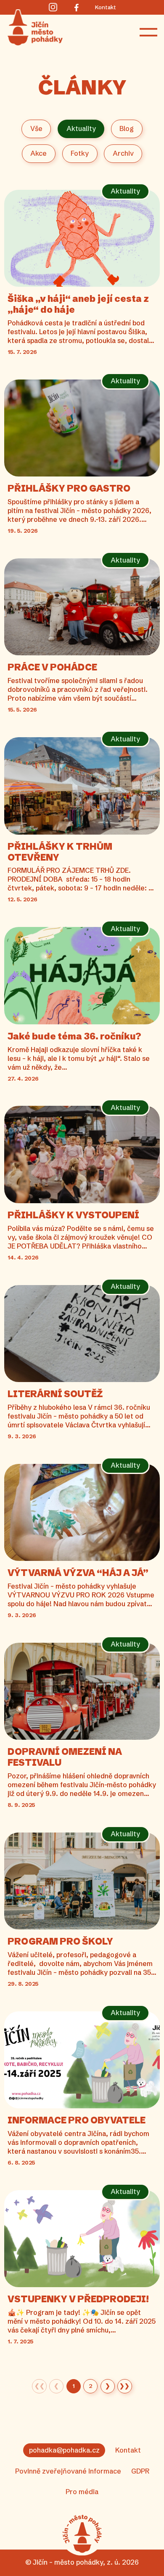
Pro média (82, 2492)
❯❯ (124, 2386)
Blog (127, 128)
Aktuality (81, 128)
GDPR (140, 2471)
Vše (36, 128)
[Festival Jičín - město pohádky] (82, 2534)
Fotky (80, 153)
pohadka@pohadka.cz (64, 2450)
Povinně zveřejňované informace (68, 2471)
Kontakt (128, 2450)
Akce (38, 153)
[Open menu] (148, 32)
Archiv (123, 153)
